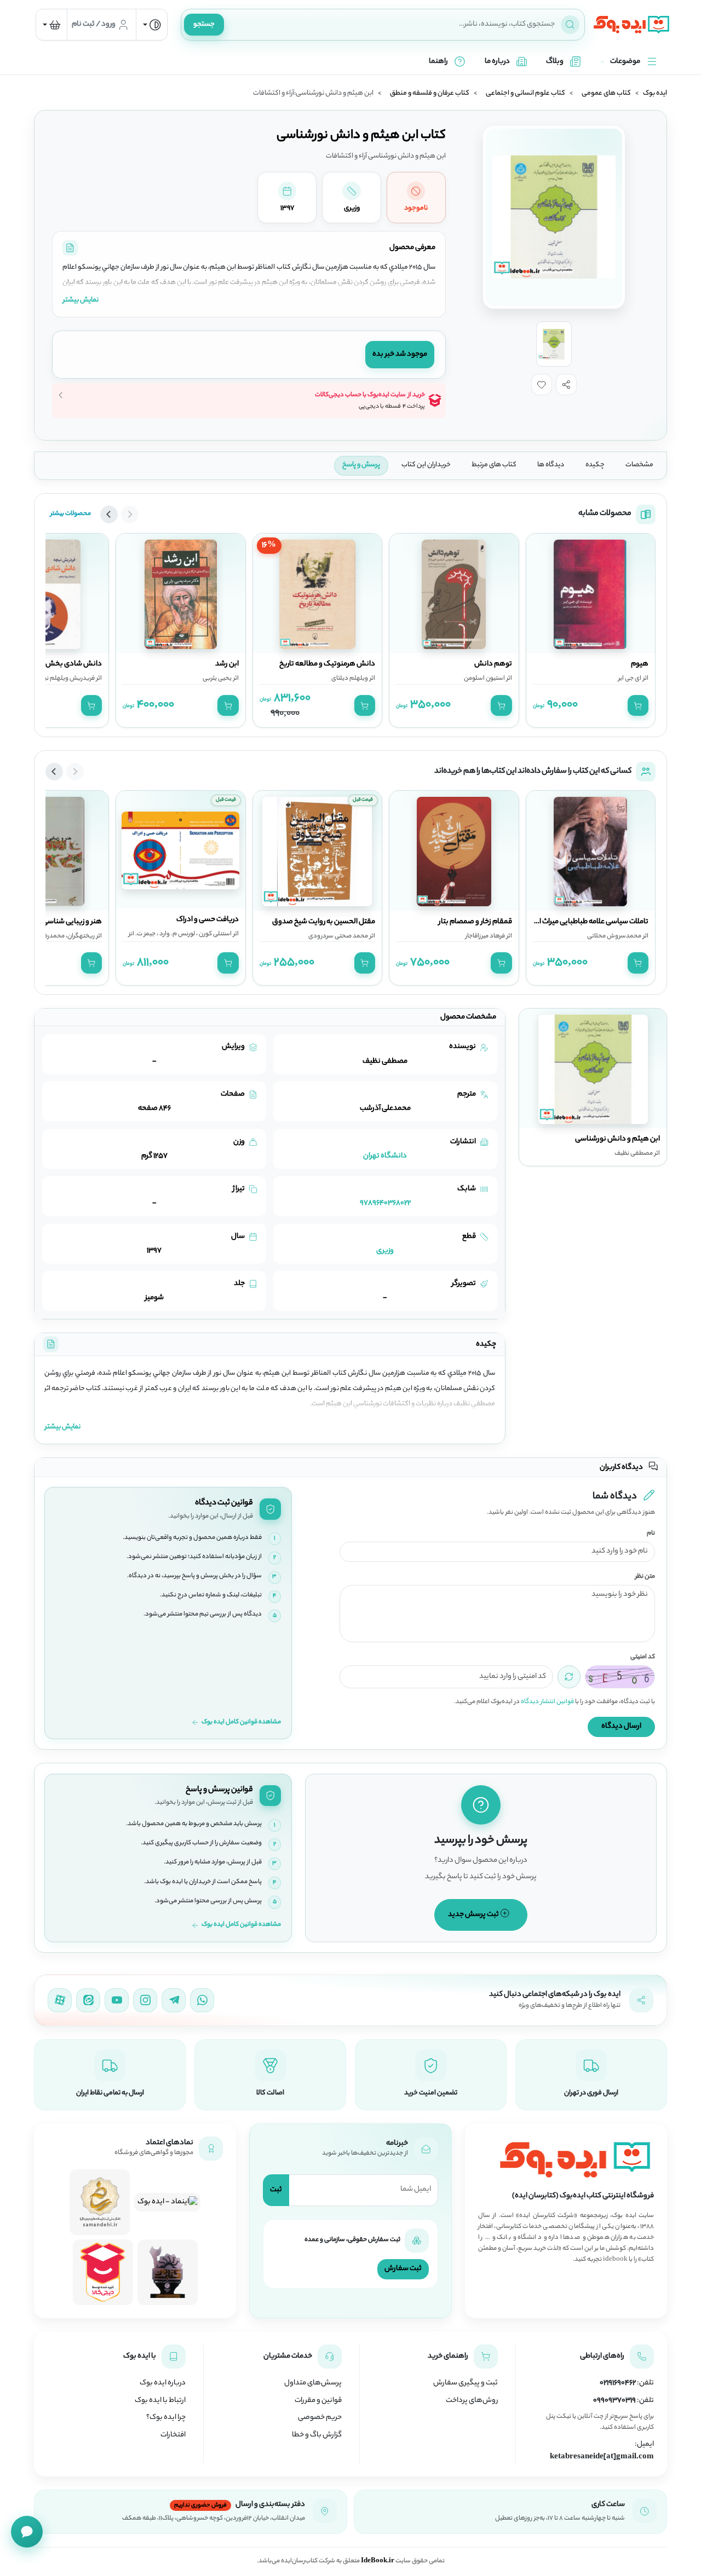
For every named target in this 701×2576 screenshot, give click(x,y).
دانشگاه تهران (385, 1156)
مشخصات (639, 465)
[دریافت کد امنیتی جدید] (569, 1677)
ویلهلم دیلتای (350, 679)
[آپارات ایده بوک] (60, 2000)
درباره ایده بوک (163, 2383)
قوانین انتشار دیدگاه (547, 1702)
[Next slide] (109, 514)
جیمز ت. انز (142, 934)
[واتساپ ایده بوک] (202, 2000)
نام (651, 1534)
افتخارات (173, 2435)
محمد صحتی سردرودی (338, 936)
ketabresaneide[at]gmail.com (602, 2457)
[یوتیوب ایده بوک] (117, 2000)
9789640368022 (385, 1203)
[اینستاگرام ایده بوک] (145, 2000)
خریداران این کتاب (426, 465)
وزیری (385, 1251)
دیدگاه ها (551, 465)
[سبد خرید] (51, 25)
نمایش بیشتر (81, 300)
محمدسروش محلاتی (614, 936)
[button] (566, 384)
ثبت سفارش (403, 2269)
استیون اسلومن (484, 679)
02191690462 (618, 2383)
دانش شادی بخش (74, 664)
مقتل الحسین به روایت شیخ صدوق (324, 922)
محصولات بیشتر (71, 514)
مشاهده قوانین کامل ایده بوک (241, 1723)
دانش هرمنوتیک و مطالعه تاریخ (327, 664)
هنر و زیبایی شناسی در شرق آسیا (53, 922)
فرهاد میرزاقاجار (485, 936)
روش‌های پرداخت (472, 2401)
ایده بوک (655, 94)
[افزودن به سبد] (638, 705)
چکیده (595, 465)
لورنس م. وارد (177, 934)
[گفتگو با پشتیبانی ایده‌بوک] (27, 2532)
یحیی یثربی (217, 679)
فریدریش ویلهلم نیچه (66, 679)
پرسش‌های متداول (313, 2383)
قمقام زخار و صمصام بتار (475, 922)
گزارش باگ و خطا (317, 2435)
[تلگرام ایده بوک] (174, 2000)
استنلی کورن (215, 934)
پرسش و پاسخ (361, 465)
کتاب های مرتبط (494, 465)
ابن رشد (227, 664)
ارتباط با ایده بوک (160, 2401)
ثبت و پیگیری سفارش (466, 2383)
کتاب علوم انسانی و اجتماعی (525, 94)
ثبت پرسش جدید (474, 1915)
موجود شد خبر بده (400, 354)
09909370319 (614, 2401)
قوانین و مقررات (318, 2401)
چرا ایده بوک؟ (166, 2418)
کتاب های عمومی (606, 94)
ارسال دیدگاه (621, 1726)
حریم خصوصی (320, 2418)
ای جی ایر (630, 679)
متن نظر (645, 1577)
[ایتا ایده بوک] (88, 2000)
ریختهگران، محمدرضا (68, 936)
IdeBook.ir (378, 2561)
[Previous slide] (130, 514)
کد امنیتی (643, 1657)
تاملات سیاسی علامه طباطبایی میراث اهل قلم (582, 922)
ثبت (276, 2190)
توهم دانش (493, 664)
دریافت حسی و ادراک (208, 920)
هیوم (640, 664)
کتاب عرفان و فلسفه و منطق (430, 94)
